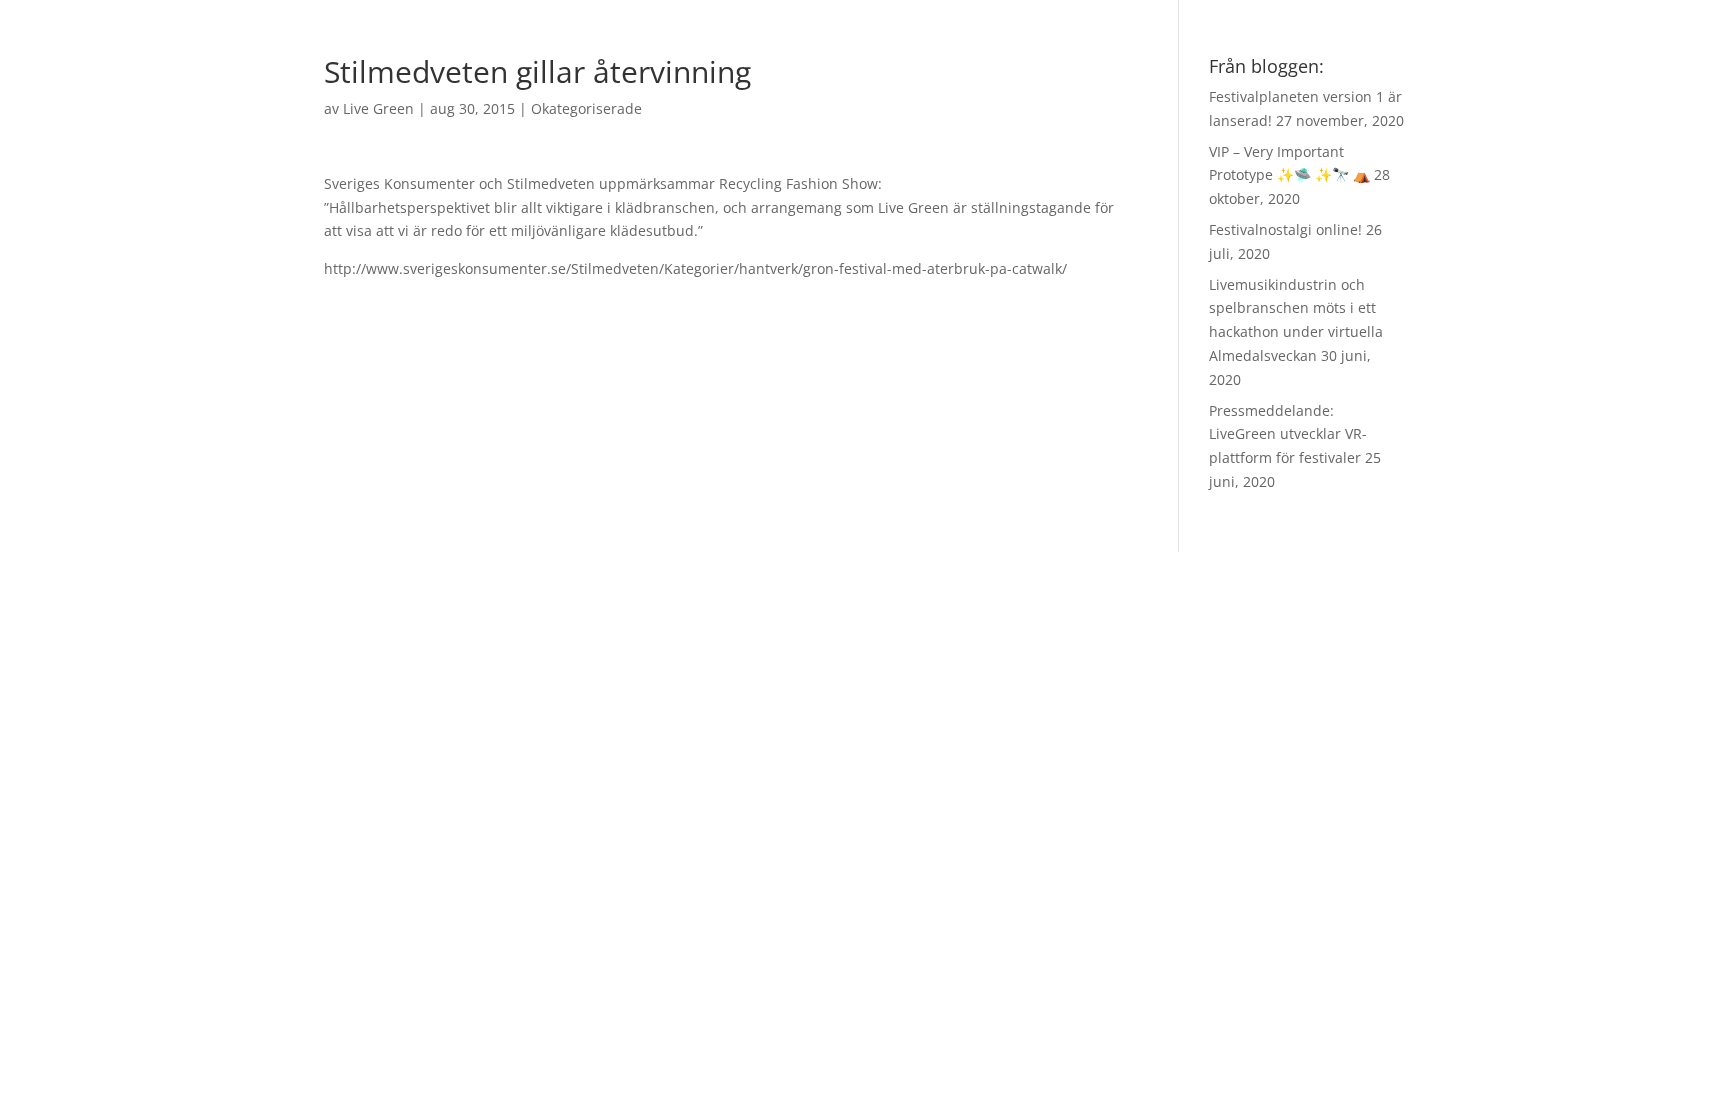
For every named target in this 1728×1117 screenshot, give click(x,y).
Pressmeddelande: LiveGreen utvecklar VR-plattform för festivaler (1288, 434)
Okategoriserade (586, 108)
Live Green (378, 108)
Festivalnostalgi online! (1285, 229)
